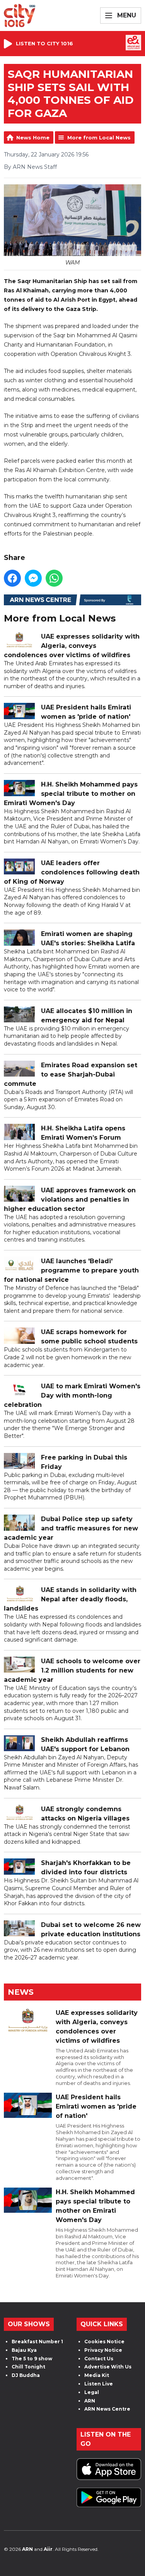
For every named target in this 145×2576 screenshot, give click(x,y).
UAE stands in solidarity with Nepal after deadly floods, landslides (70, 1599)
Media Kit (97, 2375)
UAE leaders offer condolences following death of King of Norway (72, 872)
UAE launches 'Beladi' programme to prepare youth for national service (71, 1270)
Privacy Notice (103, 2350)
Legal (92, 2392)
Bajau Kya (24, 2350)
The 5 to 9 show (32, 2359)
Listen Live (99, 2384)
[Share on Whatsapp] (54, 578)
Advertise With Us (108, 2367)
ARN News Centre (107, 2409)
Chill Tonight (28, 2367)
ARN (90, 2401)
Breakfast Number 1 (37, 2342)
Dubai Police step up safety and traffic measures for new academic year (71, 1528)
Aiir (48, 2549)
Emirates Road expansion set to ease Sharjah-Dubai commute (71, 1074)
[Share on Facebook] (12, 578)
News (21, 1992)
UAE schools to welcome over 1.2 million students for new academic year (72, 1670)
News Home (33, 137)
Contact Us (99, 2359)
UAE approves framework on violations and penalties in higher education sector (70, 1200)
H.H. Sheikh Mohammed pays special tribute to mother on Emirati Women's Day (71, 794)
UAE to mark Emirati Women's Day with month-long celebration (72, 1395)
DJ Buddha (26, 2375)
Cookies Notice (104, 2342)
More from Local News (99, 137)
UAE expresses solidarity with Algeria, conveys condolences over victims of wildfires (72, 646)
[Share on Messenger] (33, 578)
